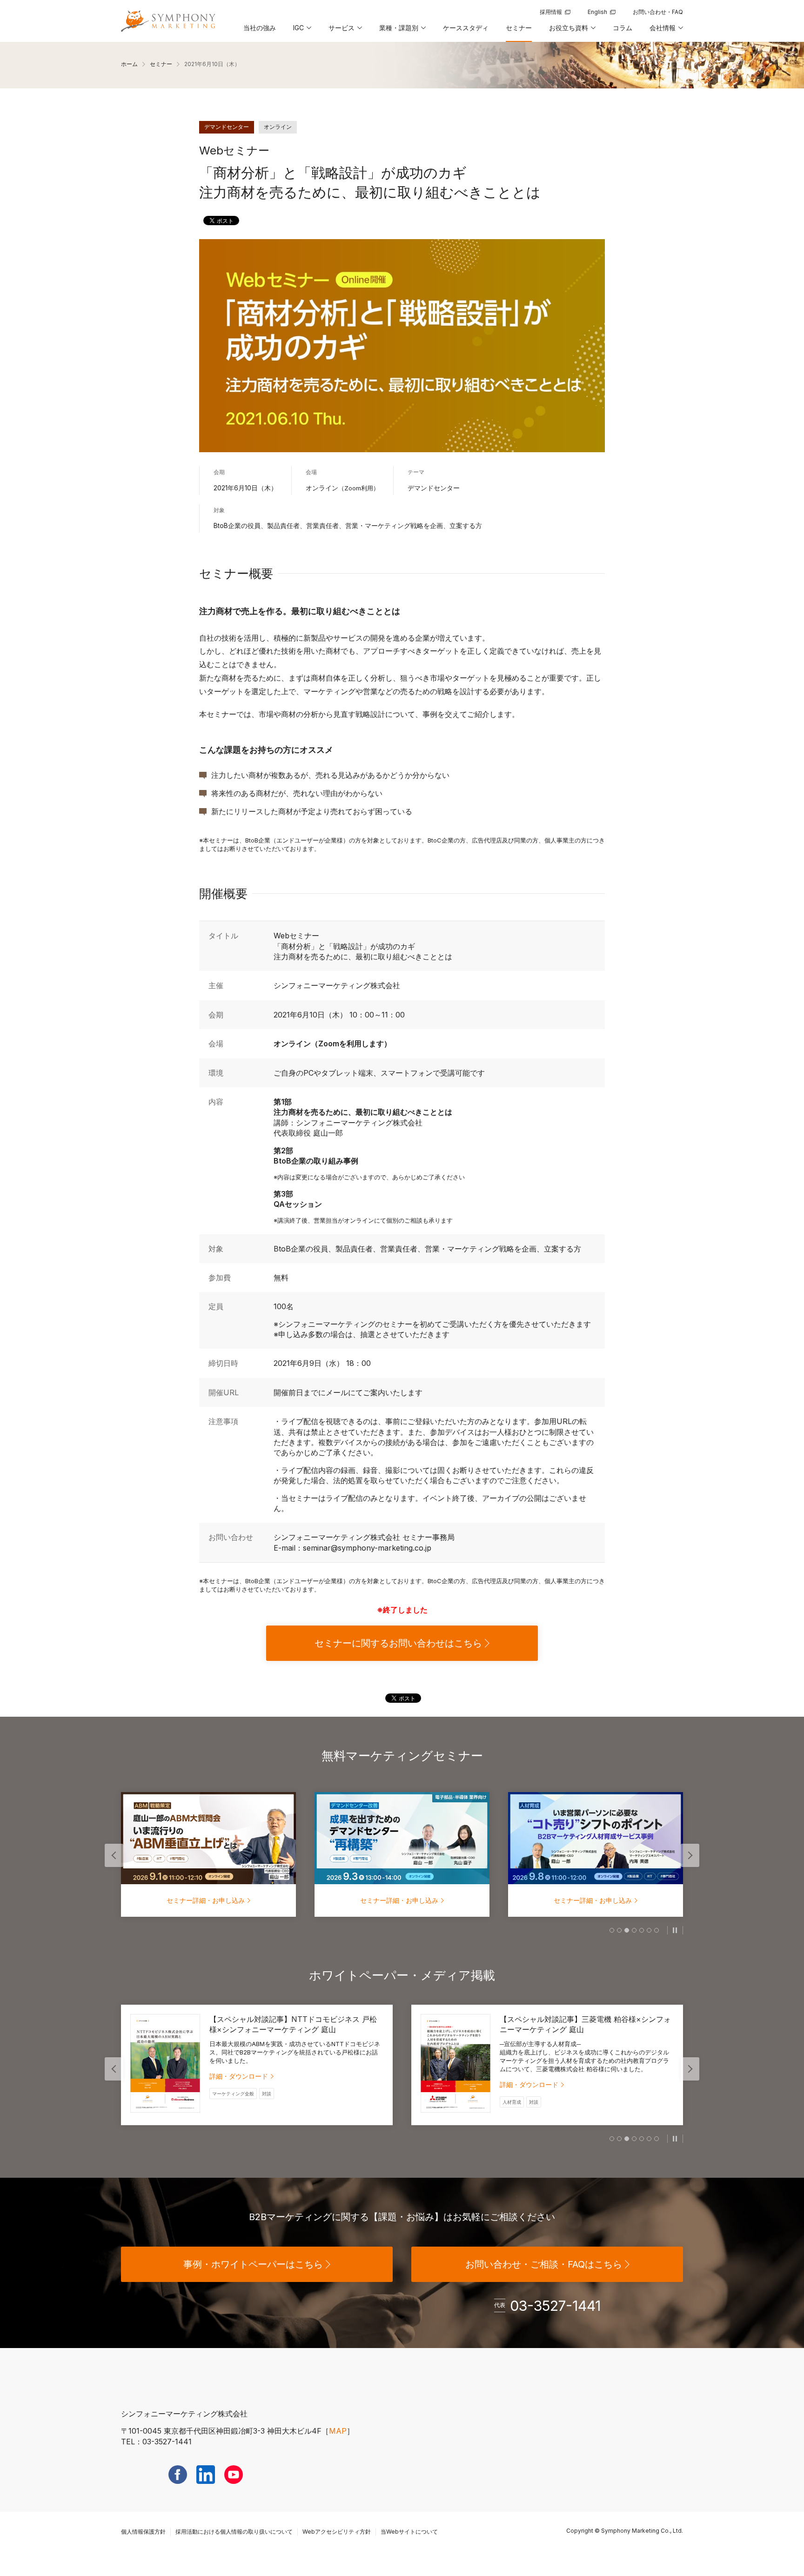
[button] (301, 31)
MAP (338, 2431)
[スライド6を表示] (649, 1930)
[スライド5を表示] (642, 1930)
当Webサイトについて (409, 2532)
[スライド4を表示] (634, 1930)
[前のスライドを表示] (114, 1855)
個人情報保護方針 (143, 2532)
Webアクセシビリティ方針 (337, 2532)
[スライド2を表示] (619, 1930)
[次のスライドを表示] (690, 1855)
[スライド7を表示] (657, 1930)
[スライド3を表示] (627, 1930)
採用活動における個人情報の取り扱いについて (234, 2532)
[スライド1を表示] (612, 1930)
